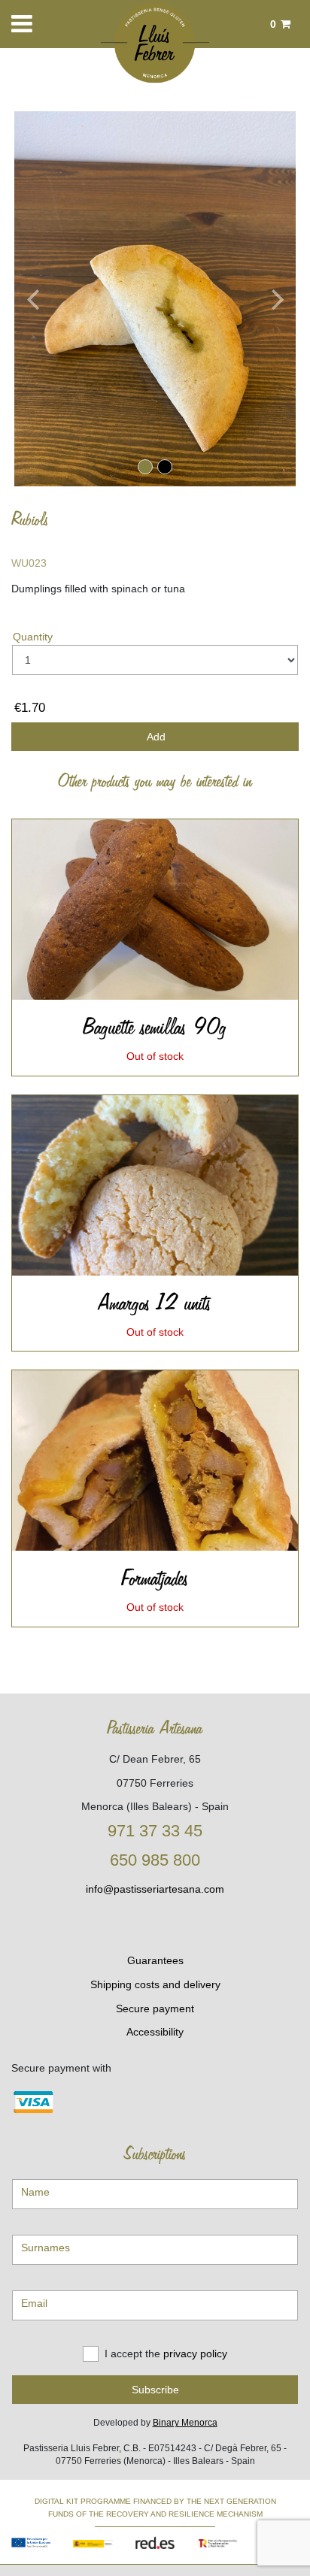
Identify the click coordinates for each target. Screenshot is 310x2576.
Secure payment (155, 2008)
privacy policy (195, 2353)
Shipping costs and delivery (155, 1984)
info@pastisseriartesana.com (155, 1889)
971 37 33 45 (155, 1831)
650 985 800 (155, 1860)
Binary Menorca (185, 2423)
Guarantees (155, 1960)
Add (155, 737)
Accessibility (155, 2032)
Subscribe (155, 2390)
